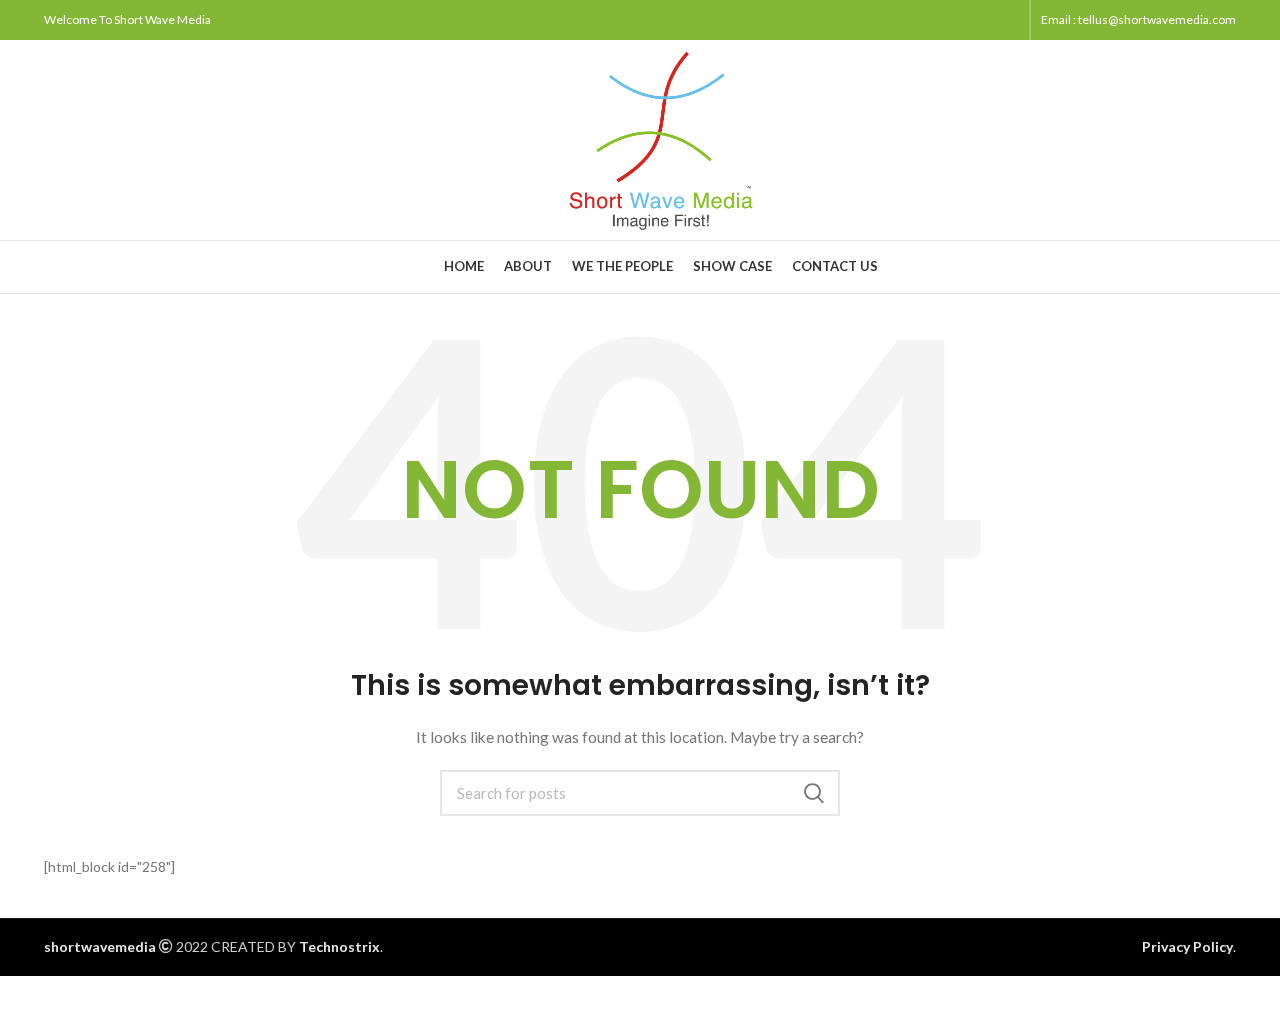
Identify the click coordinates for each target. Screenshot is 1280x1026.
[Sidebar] (25, 1001)
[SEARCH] (813, 793)
